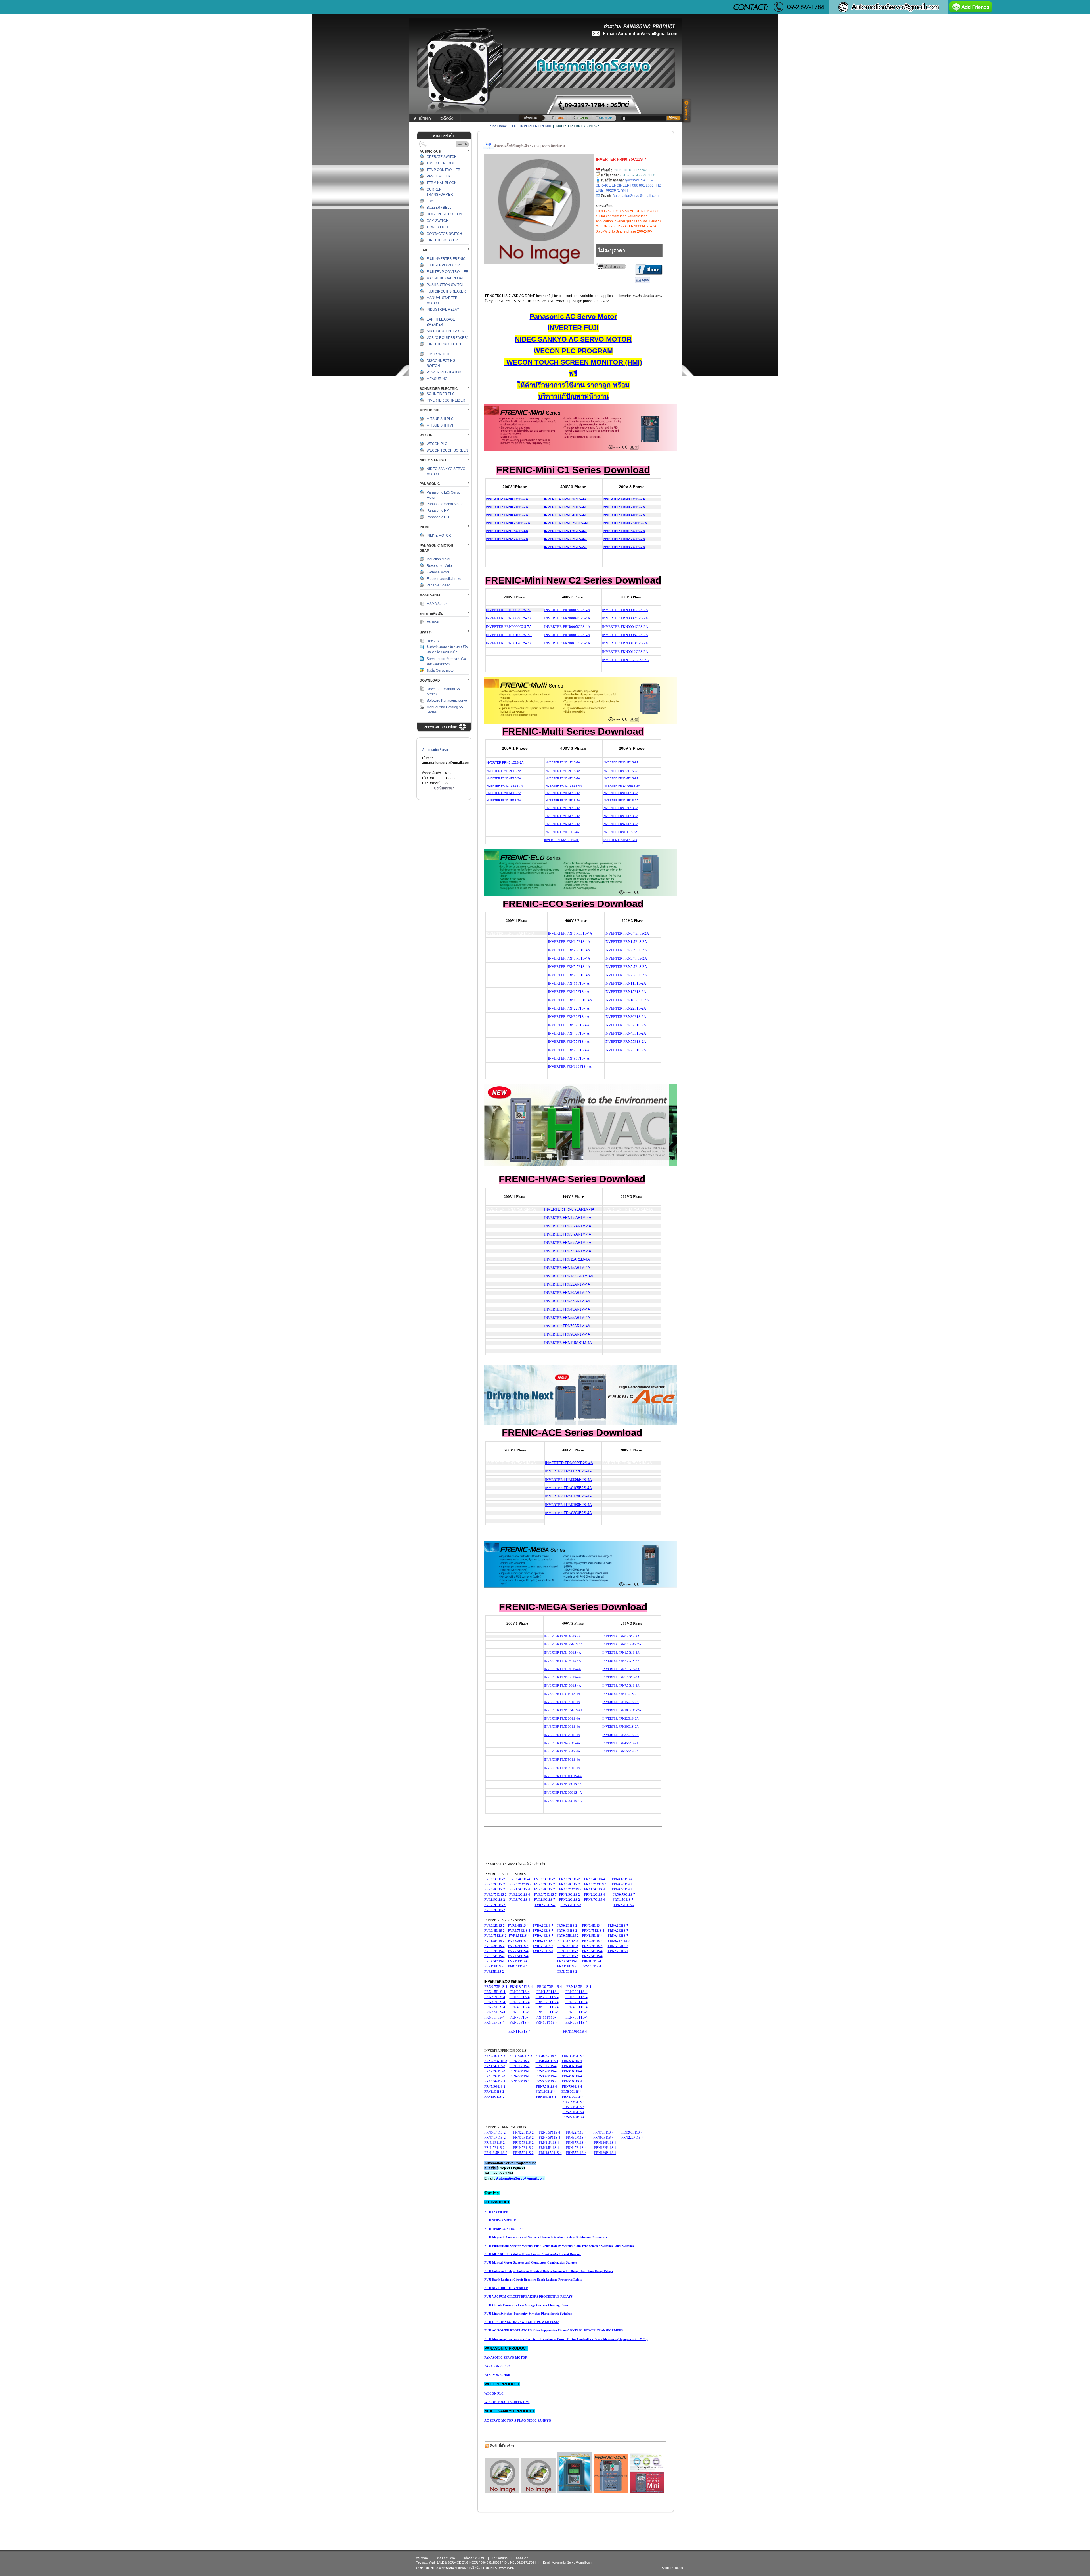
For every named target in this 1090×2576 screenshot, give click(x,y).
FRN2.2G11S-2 (495, 2071)
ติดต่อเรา (522, 2558)
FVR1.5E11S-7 (543, 1946)
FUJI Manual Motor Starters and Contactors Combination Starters (531, 2262)
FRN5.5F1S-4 (495, 2007)
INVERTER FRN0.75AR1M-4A (569, 1209)
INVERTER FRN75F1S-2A (625, 1050)
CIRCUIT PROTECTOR (445, 344)
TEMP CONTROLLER (444, 170)
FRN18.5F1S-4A (570, 1000)
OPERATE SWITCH (442, 157)
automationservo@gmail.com (446, 763)
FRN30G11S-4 (572, 2066)
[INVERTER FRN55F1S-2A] (538, 2475)
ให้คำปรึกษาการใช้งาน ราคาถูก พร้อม (573, 385)
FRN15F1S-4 (494, 2022)
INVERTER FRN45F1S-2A (625, 1033)
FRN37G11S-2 (520, 2071)
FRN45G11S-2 (520, 2076)
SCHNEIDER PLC (441, 394)
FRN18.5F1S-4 (522, 1987)
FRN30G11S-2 (520, 2066)
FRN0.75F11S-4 (550, 1987)
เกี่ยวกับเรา (500, 2558)
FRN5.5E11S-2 (568, 1956)
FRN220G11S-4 (574, 2117)
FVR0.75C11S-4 (520, 1884)
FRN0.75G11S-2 (496, 2061)
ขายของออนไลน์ (467, 2568)
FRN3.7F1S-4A (569, 958)
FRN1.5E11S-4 (592, 1936)
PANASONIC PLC (497, 2366)
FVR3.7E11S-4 (518, 1946)
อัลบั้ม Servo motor (441, 670)
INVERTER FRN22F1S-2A (625, 1008)
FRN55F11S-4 (577, 2012)
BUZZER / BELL (439, 208)
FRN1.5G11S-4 (546, 2066)
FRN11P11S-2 (494, 2143)
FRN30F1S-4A (569, 1017)
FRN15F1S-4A (569, 992)
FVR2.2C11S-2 (495, 1905)
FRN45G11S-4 (572, 2076)
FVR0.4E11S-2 (494, 1931)
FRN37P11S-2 (523, 2143)
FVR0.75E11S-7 (544, 1941)
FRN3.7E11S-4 (592, 1946)
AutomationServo (435, 750)
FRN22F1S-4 (520, 1992)
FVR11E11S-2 (494, 1966)
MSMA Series (437, 604)
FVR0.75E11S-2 (495, 1936)
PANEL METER (439, 176)
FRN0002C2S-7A (518, 610)
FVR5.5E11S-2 (494, 1956)
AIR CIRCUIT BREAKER (446, 331)
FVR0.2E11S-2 (494, 1925)
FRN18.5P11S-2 (496, 2153)
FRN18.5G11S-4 (573, 2056)
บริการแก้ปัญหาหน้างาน (573, 396)
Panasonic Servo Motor (445, 504)
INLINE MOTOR (439, 536)
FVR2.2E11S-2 (494, 1946)
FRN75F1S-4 (520, 2017)
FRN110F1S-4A (570, 1066)
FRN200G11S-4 (574, 2112)
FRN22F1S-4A (569, 1008)
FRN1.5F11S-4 (548, 1992)
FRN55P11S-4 (576, 2153)
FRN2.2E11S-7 (618, 1951)
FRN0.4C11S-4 (595, 1879)
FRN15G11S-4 (546, 2097)
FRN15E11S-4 (591, 1966)
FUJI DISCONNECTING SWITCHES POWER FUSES (522, 2322)
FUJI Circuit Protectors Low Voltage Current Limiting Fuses (526, 2305)
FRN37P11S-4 (576, 2143)
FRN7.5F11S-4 (547, 2012)
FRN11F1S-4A (569, 983)
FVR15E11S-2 (494, 1971)
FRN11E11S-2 (567, 1966)
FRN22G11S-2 (520, 2061)
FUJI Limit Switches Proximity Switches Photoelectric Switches (528, 2314)
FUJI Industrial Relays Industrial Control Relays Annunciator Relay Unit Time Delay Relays (549, 2271)
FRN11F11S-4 (547, 2017)
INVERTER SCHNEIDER (446, 400)
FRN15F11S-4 (547, 2022)
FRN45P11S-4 (576, 2148)
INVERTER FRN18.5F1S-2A (627, 1000)
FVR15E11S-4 (518, 1966)
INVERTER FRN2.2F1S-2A (626, 950)
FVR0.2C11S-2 (495, 1884)
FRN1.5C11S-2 (570, 1894)
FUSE (431, 201)
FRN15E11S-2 (567, 1971)
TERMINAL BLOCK (442, 183)
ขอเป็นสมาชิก (444, 788)
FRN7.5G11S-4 (546, 2086)
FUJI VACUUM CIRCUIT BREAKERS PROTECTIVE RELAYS (528, 2297)
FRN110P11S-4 (605, 2143)
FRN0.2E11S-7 (618, 1925)
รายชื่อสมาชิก (446, 2558)
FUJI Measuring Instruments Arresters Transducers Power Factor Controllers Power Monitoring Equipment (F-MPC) (566, 2339)
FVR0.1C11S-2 (495, 1879)
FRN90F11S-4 (577, 2022)
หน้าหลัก (422, 2558)
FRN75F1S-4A (569, 1050)
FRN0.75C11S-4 (595, 1884)
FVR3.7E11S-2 (494, 1951)
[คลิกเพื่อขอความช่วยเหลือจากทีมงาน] (687, 111)
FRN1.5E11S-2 (568, 1941)
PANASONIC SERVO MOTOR (506, 2358)
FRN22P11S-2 (523, 2132)
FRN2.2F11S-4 (547, 1997)
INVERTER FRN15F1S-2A (625, 992)
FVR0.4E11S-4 (518, 1925)
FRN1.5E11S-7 (618, 1946)
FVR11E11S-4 (518, 1961)
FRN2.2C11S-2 (570, 1900)
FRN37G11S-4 (572, 2071)
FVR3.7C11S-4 (520, 1900)
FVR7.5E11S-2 (494, 1961)
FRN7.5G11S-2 (495, 2086)
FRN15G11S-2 (494, 2097)
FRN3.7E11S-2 (568, 1951)
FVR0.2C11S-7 (545, 1884)
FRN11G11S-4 (546, 2092)
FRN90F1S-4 (520, 2022)
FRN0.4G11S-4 (546, 2056)
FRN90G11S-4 (572, 2092)
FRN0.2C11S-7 (622, 1884)
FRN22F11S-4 (577, 1992)
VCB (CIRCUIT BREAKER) (447, 338)
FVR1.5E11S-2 (494, 1941)
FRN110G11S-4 (573, 2097)
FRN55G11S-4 (572, 2081)
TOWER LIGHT (438, 227)
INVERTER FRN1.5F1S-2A (626, 942)
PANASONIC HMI (497, 2375)
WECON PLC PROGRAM (573, 351)
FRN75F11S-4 (577, 2017)
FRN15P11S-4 (549, 2148)
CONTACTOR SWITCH (444, 234)
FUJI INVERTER (496, 2212)
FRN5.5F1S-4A (569, 967)
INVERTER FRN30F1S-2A (625, 1017)
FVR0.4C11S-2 (495, 1889)
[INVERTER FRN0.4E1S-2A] (611, 2473)
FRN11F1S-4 (495, 2017)
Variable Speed (439, 585)
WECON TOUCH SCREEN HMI (507, 2402)
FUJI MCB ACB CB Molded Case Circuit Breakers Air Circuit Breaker (533, 2254)
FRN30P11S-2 (523, 2138)
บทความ (433, 641)
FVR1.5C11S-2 (495, 1900)
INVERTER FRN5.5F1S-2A (626, 967)
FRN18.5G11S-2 (521, 2056)
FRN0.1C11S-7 (622, 1879)
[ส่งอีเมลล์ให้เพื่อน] (643, 282)
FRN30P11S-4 (576, 2138)
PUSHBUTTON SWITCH (446, 285)
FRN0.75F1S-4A (570, 933)
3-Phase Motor (438, 572)
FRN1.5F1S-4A (569, 942)
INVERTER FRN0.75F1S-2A (627, 933)
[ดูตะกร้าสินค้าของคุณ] (674, 118)
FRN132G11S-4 (574, 2102)
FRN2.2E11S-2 (568, 1946)
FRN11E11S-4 (592, 1961)
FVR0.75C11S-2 (495, 1894)
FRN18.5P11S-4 (550, 2153)
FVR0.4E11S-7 (543, 1936)
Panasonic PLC (439, 517)
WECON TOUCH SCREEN (447, 450)
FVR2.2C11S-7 (545, 1905)
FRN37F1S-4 (520, 2002)
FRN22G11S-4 (572, 2061)
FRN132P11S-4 (605, 2148)
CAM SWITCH (438, 221)
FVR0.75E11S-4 (519, 1931)
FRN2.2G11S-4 (546, 2071)
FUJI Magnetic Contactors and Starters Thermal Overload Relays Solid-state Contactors (546, 2237)
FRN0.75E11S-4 (593, 1931)
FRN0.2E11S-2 (567, 1925)
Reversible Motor (440, 566)
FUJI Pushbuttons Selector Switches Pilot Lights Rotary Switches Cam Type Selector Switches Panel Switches (559, 2246)
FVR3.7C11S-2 (495, 1910)
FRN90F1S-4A (569, 1058)
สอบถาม (433, 622)
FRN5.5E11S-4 (592, 1951)
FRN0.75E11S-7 (619, 1941)
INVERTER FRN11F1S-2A (625, 983)
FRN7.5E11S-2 (567, 1961)
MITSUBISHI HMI (440, 425)
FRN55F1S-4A (569, 1042)
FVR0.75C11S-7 (545, 1894)
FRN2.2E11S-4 (592, 1941)
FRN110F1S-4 (520, 2031)
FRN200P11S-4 (632, 2132)
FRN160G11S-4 (574, 2107)
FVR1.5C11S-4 (520, 1889)
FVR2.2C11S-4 (520, 1894)
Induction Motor (439, 559)
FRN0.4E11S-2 (567, 1931)
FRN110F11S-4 (575, 2031)
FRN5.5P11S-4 (549, 2132)
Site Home (499, 126)
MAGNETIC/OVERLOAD (446, 278)
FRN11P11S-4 (549, 2143)
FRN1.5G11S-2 (495, 2066)
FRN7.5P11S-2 (495, 2138)
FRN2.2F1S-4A (569, 950)
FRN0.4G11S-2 (495, 2056)
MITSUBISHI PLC (440, 419)
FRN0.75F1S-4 (496, 1987)
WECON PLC (437, 444)
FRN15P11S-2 (494, 2148)
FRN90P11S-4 (603, 2138)
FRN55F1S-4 (519, 2012)
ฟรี (573, 374)
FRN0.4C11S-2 (570, 1884)
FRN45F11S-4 (577, 2007)
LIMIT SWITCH (438, 354)
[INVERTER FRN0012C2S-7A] (647, 2472)
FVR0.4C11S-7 (545, 1889)
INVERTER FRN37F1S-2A (625, 1025)
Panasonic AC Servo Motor (573, 316)
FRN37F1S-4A (569, 1025)
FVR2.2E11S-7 (543, 1951)
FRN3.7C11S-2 (571, 1905)
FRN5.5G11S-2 (495, 2081)
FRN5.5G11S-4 (546, 2081)
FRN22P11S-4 (576, 2132)
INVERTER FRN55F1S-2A (625, 1042)
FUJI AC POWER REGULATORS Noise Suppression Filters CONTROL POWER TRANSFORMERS (554, 2330)
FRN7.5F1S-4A (569, 975)
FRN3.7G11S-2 (495, 2076)
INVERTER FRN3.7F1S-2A (626, 958)
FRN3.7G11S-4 (546, 2076)
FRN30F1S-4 (520, 1997)
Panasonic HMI (438, 511)
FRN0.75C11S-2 (570, 1889)
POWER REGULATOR (444, 372)
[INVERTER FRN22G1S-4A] (575, 2472)
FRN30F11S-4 (577, 1997)
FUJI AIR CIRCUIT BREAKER (506, 2288)
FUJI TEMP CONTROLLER (447, 272)
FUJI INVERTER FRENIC (446, 259)
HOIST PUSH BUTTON (444, 214)
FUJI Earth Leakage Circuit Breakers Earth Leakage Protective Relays (533, 2280)
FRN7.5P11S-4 (549, 2138)
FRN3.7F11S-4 (547, 2002)
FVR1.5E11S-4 (519, 1936)
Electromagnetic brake (444, 579)
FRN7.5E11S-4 (592, 1956)
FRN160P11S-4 (605, 2153)
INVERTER (495, 610)
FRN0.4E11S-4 (592, 1925)
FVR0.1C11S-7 (545, 1879)
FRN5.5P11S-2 (495, 2132)
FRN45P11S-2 (523, 2148)
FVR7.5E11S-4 (518, 1956)
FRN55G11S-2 (520, 2081)
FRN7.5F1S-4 (495, 2012)
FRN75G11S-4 (572, 2086)
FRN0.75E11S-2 (568, 1936)
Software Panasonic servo (447, 701)
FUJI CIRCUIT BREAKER (446, 291)
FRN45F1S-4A (569, 1033)
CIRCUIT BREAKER (442, 240)
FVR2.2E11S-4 (518, 1941)
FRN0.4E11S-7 (618, 1936)
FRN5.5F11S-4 (547, 2007)
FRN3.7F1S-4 (495, 2002)
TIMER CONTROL (441, 163)
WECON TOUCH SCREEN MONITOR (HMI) (573, 362)
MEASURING (437, 379)
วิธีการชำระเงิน (474, 2558)
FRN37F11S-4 (577, 2002)
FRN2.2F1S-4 (495, 1997)
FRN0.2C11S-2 (570, 1879)
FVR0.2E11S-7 (543, 1925)
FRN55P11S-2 (523, 2153)
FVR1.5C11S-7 (545, 1900)
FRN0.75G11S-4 (547, 2061)
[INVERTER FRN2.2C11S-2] (502, 2475)
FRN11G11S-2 (494, 2092)
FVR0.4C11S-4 (520, 1879)
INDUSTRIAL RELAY (443, 310)
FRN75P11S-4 (603, 2132)
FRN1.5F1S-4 (495, 1992)
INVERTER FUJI (573, 328)
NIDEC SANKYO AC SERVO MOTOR (573, 339)
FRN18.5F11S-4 (579, 1987)
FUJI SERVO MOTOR (443, 265)
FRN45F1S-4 (520, 2007)
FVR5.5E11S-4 (518, 1951)
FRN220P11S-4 (632, 2138)
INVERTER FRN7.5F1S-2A (626, 975)
